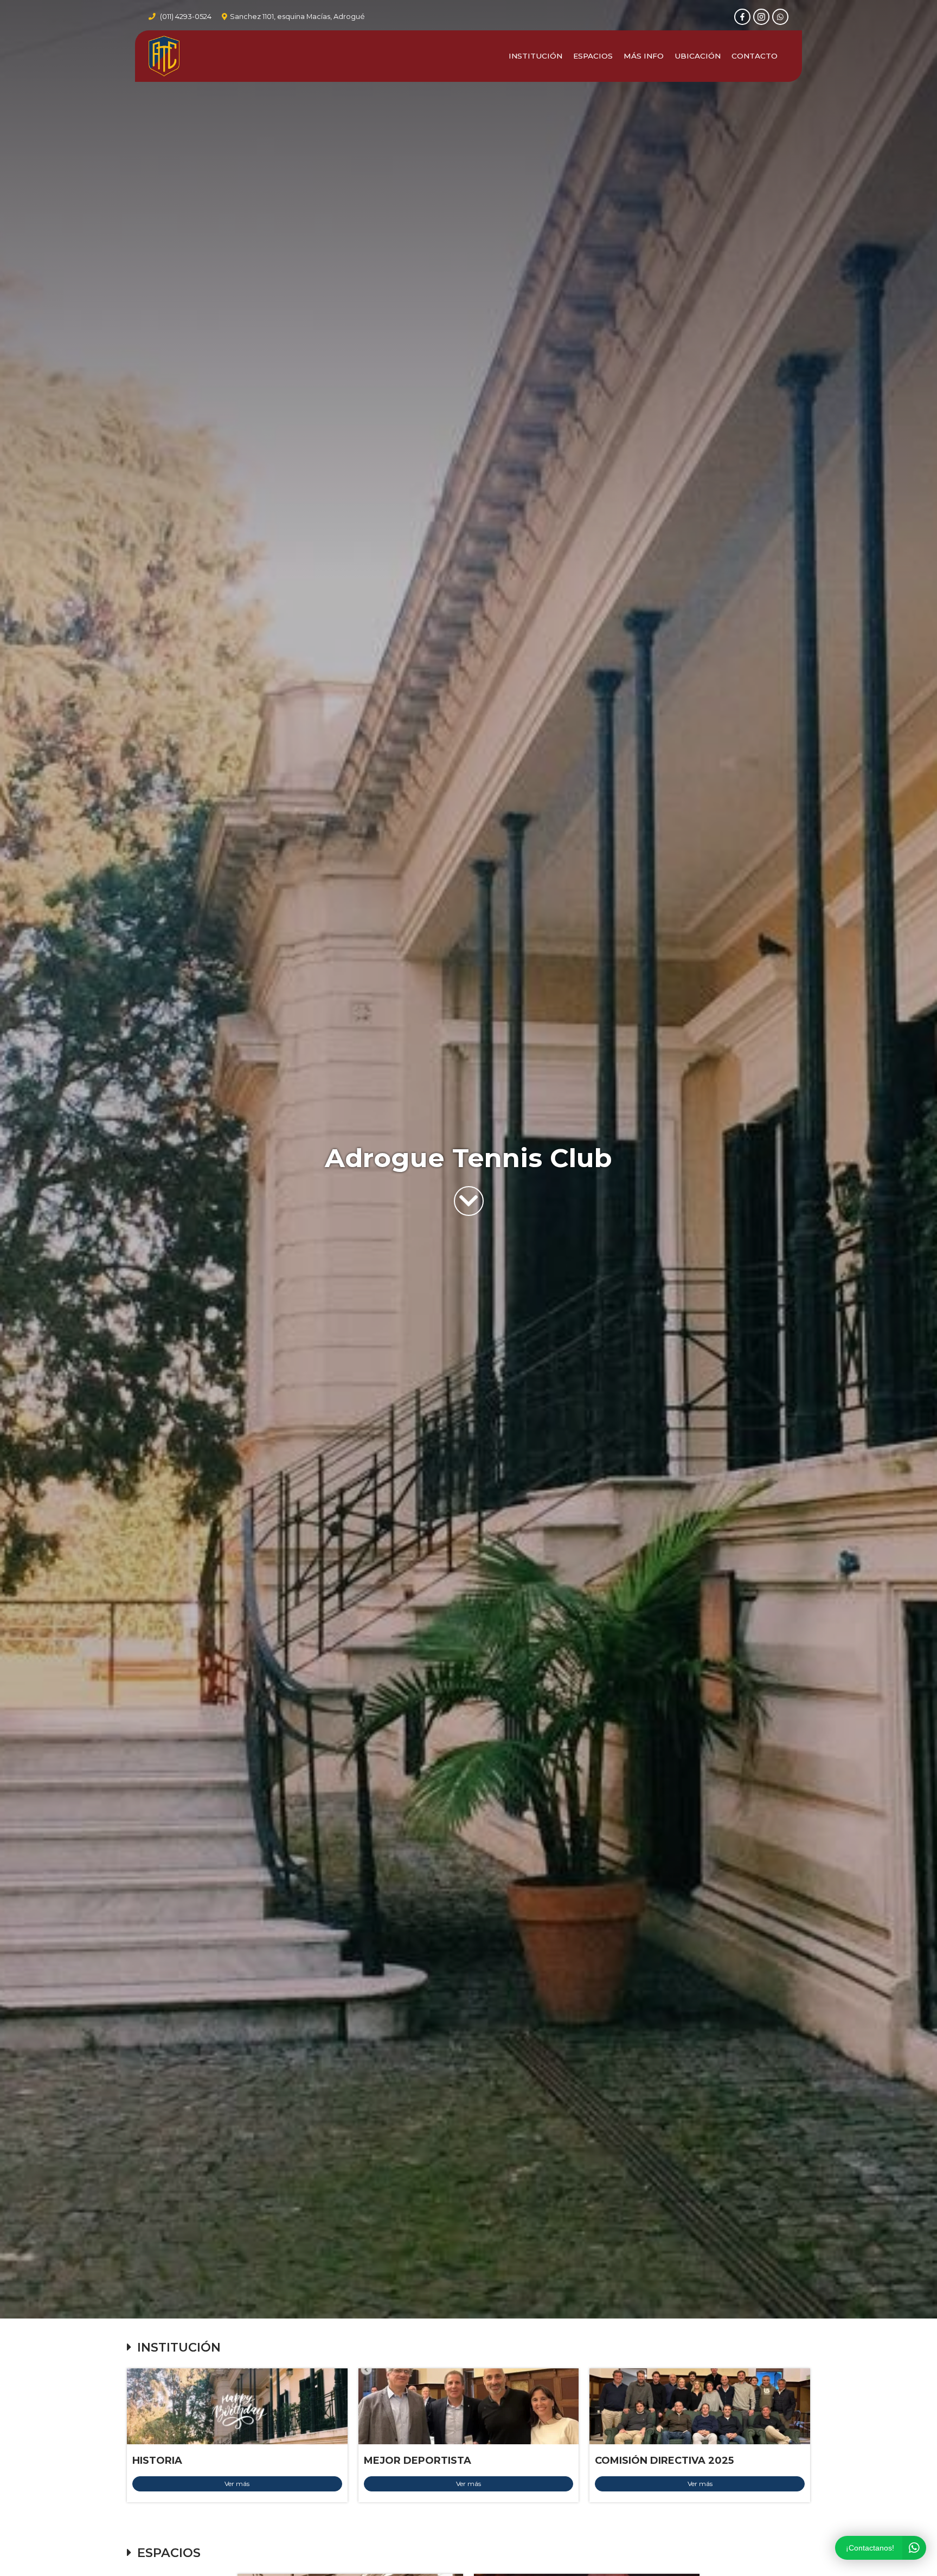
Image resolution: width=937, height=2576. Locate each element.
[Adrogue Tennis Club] (164, 56)
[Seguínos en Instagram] (761, 17)
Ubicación (698, 56)
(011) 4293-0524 (186, 17)
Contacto (755, 56)
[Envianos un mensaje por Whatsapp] (780, 17)
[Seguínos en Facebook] (742, 17)
